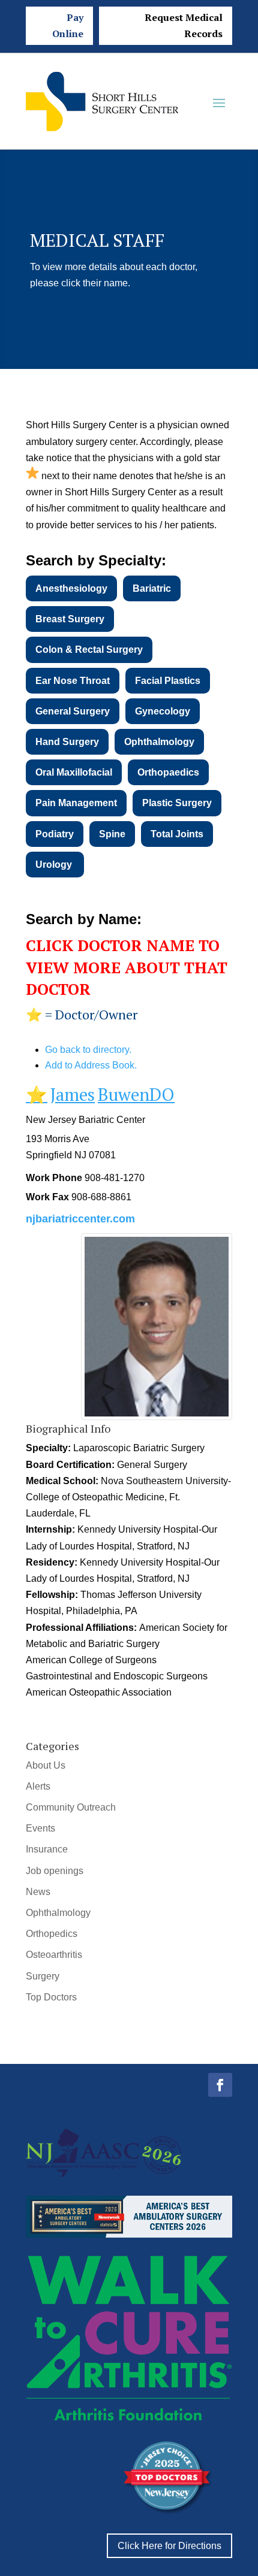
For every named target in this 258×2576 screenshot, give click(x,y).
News (38, 1892)
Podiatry (55, 834)
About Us (46, 1765)
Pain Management (76, 803)
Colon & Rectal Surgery (89, 650)
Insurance (47, 1849)
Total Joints (177, 834)
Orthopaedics (168, 772)
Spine (112, 834)
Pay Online (68, 25)
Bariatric (152, 588)
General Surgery (73, 711)
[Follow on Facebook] (220, 2085)
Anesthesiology (71, 588)
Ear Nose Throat (73, 681)
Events (40, 1828)
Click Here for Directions (169, 2546)
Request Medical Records (184, 25)
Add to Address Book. (91, 1065)
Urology (55, 865)
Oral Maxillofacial (74, 772)
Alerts (38, 1786)
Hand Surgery (67, 742)
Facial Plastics (168, 681)
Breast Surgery (70, 619)
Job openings (55, 1871)
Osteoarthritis (54, 1955)
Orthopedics (52, 1934)
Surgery (43, 1976)
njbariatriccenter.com (80, 1219)
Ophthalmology (159, 742)
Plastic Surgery (177, 803)
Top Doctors (51, 1997)
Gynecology (163, 711)
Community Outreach (71, 1807)
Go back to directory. (88, 1050)
